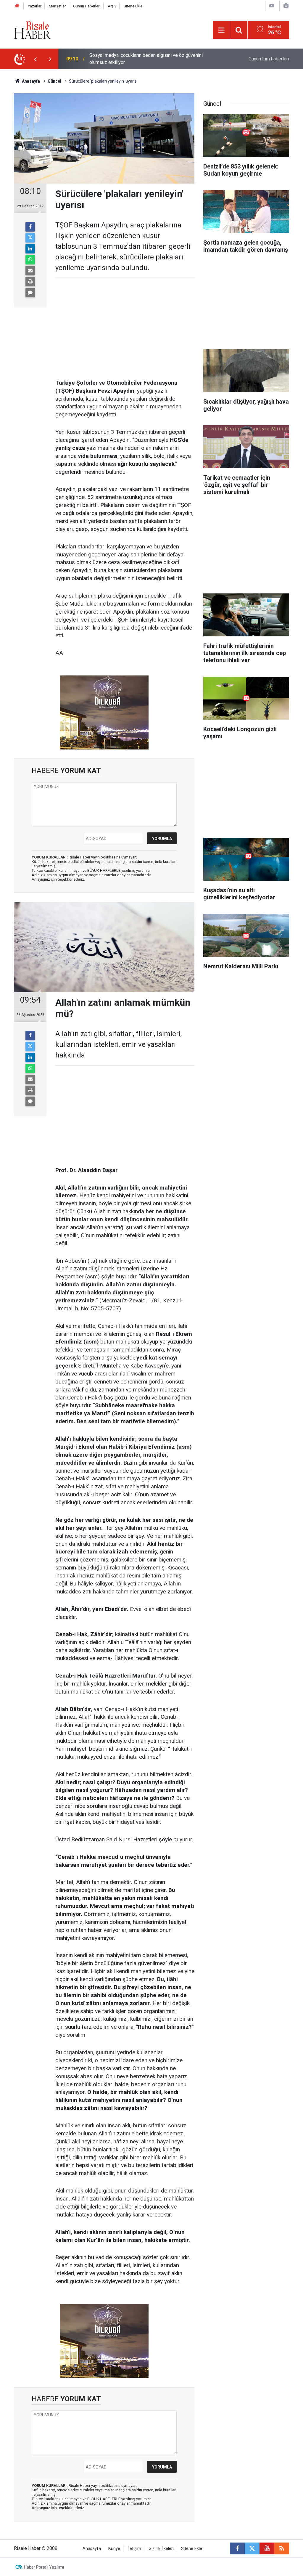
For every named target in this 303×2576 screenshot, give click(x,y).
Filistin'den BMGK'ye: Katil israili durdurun (132, 59)
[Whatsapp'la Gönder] (30, 260)
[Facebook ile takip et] (237, 2548)
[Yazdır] (30, 282)
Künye (114, 2549)
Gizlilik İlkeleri (161, 2549)
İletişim (134, 2549)
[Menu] (221, 30)
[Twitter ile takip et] (252, 2548)
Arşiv (112, 6)
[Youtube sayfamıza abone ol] (267, 2548)
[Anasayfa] (17, 6)
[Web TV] (272, 6)
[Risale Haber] (32, 29)
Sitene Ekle (133, 6)
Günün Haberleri (87, 6)
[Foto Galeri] (286, 6)
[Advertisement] (125, 329)
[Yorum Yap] (30, 293)
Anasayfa (92, 2549)
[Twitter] (30, 238)
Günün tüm (269, 59)
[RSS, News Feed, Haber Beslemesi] (282, 2548)
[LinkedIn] (30, 249)
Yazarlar (35, 6)
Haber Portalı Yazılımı (44, 2567)
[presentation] (35, 59)
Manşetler (57, 6)
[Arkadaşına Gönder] (30, 271)
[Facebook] (30, 227)
